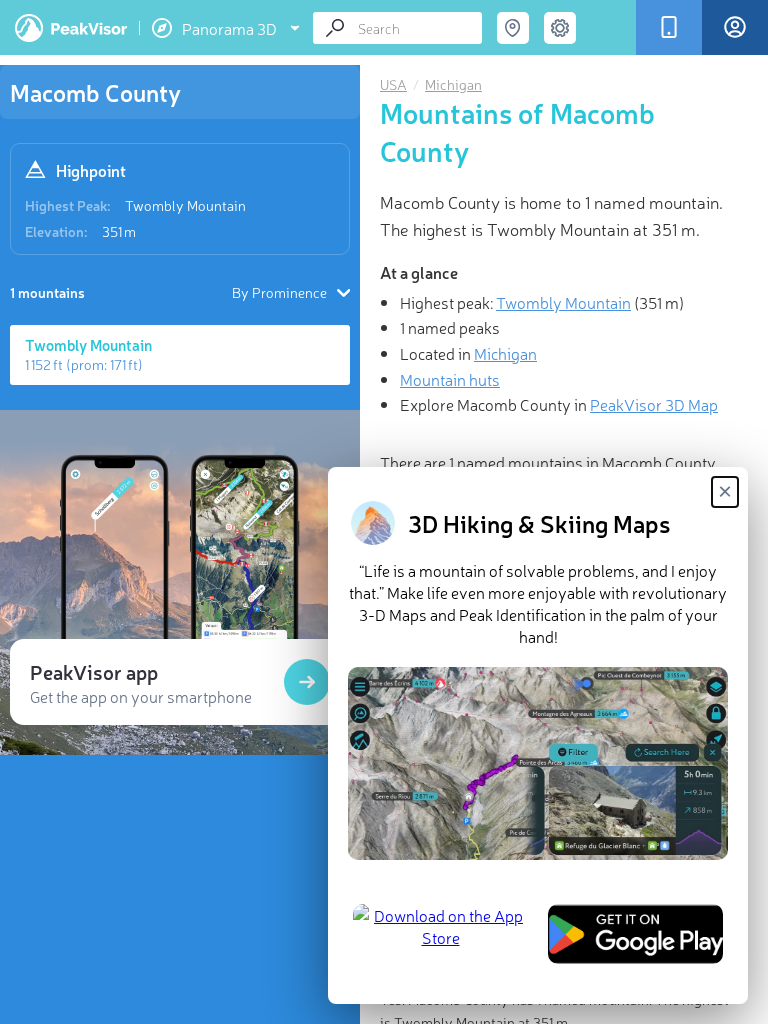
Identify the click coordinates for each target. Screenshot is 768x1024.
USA (393, 84)
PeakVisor (71, 28)
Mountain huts (450, 379)
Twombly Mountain (185, 205)
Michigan (453, 84)
